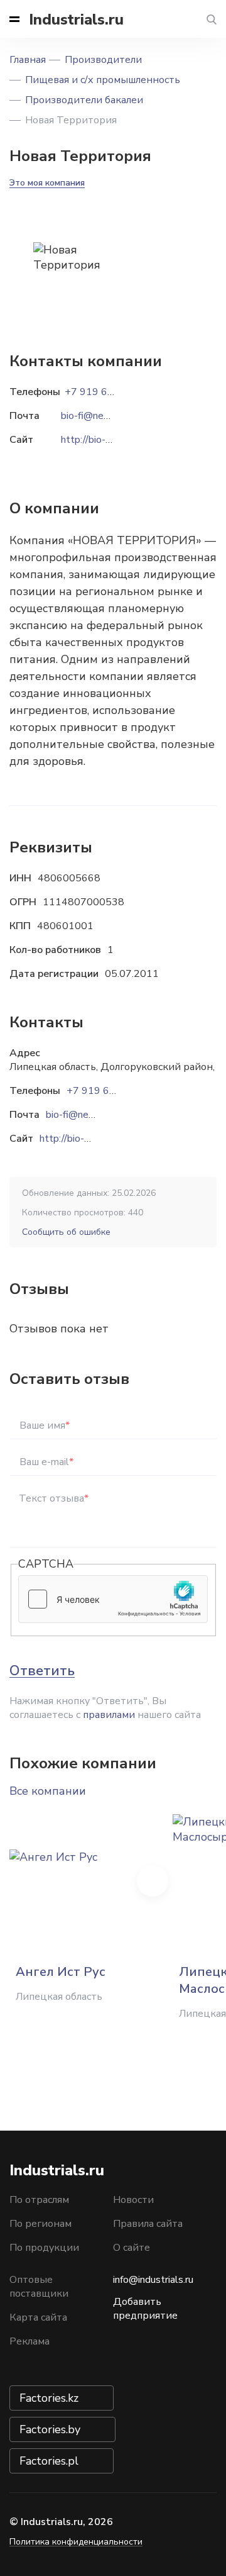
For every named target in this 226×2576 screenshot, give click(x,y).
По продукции (44, 2248)
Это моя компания (47, 183)
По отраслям (39, 2200)
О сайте (132, 2248)
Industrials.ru (76, 20)
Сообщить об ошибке (66, 1232)
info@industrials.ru (153, 2280)
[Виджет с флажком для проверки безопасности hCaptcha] (113, 1599)
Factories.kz (49, 2398)
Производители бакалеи (84, 100)
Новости (133, 2200)
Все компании (48, 1791)
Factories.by (50, 2429)
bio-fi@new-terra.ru (89, 1115)
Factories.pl (49, 2461)
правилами (109, 1715)
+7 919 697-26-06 (110, 1091)
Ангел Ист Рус (61, 1972)
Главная (28, 60)
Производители (103, 60)
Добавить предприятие (145, 2309)
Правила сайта (148, 2224)
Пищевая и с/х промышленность (103, 80)
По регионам (40, 2224)
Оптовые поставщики (39, 2287)
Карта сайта (38, 2317)
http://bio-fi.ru (70, 1139)
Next (153, 1881)
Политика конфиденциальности (76, 2542)
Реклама (30, 2341)
